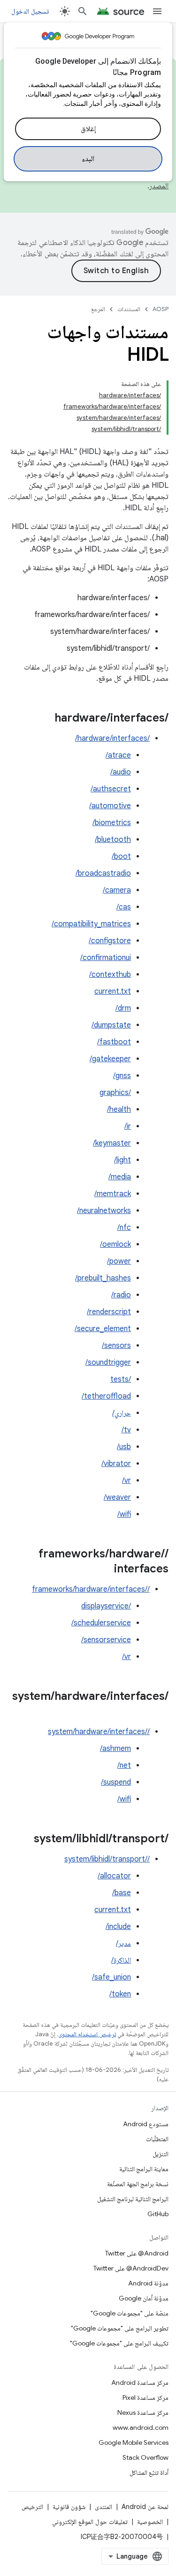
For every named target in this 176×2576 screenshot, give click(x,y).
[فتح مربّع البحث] (83, 11)
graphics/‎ (115, 1093)
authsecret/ (111, 789)
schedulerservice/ (101, 1623)
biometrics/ (112, 823)
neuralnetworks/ (104, 1211)
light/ (122, 1160)
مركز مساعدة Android (140, 2382)
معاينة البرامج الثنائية (144, 2169)
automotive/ (110, 806)
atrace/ (118, 755)
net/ (124, 1765)
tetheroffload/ (106, 1396)
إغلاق (88, 129)
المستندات (129, 309)
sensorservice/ (106, 1640)
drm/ (123, 1008)
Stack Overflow (145, 2457)
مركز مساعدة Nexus (143, 2412)
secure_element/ (103, 1329)
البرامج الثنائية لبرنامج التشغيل (133, 2199)
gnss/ (122, 1076)
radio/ (121, 1295)
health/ (119, 1109)
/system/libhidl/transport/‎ (107, 1859)
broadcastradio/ (103, 873)
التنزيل (161, 2154)
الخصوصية (150, 2522)
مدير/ (123, 1943)
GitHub (158, 2214)
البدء (88, 159)
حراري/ (122, 1413)
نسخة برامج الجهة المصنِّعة (138, 2184)
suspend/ (116, 1782)
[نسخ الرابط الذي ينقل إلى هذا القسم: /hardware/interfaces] (45, 719)
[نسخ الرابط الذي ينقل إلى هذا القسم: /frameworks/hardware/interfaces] (105, 1570)
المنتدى (103, 2507)
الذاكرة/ (121, 1960)
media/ (120, 1177)
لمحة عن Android (145, 2507)
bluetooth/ (113, 840)
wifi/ (124, 1514)
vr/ (126, 1481)
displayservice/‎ (106, 1606)
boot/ (121, 856)
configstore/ (110, 941)
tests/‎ (121, 1379)
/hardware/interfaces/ (112, 738)
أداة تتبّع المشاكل (149, 2472)
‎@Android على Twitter (137, 2253)
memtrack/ (113, 1194)
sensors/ (116, 1346)
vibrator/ (116, 1464)
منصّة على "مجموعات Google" (130, 2313)
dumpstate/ (111, 1025)
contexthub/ (110, 975)
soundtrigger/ (108, 1362)
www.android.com (141, 2427)
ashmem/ (115, 1749)
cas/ (124, 907)
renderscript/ (109, 1312)
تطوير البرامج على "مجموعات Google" (120, 2328)
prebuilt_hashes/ (103, 1278)
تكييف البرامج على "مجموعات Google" (119, 2343)
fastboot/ (114, 1042)
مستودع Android (146, 2124)
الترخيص (32, 2507)
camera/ (117, 890)
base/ (122, 1893)
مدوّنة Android (148, 2283)
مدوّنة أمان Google (144, 2298)
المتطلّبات (157, 2139)
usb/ (124, 1447)
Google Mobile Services (134, 2442)
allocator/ (114, 1876)
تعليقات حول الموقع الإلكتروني (90, 2522)
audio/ (121, 772)
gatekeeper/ (110, 1059)
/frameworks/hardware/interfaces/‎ (91, 1589)
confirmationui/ (106, 958)
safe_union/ (111, 1977)
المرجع (98, 309)
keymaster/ (112, 1143)
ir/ (128, 1126)
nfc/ (124, 1228)
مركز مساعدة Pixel (145, 2397)
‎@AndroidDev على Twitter (131, 2268)
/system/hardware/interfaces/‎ (99, 1732)
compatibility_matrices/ (91, 924)
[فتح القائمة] (157, 11)
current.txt (113, 991)
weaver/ (117, 1497)
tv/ (126, 1430)
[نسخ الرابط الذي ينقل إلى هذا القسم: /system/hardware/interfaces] (159, 1712)
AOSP (161, 309)
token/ (120, 1994)
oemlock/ (115, 1244)
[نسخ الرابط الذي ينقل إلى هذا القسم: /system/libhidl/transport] (24, 1839)
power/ (119, 1261)
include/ (118, 1927)
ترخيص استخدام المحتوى (87, 2034)
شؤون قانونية (69, 2507)
